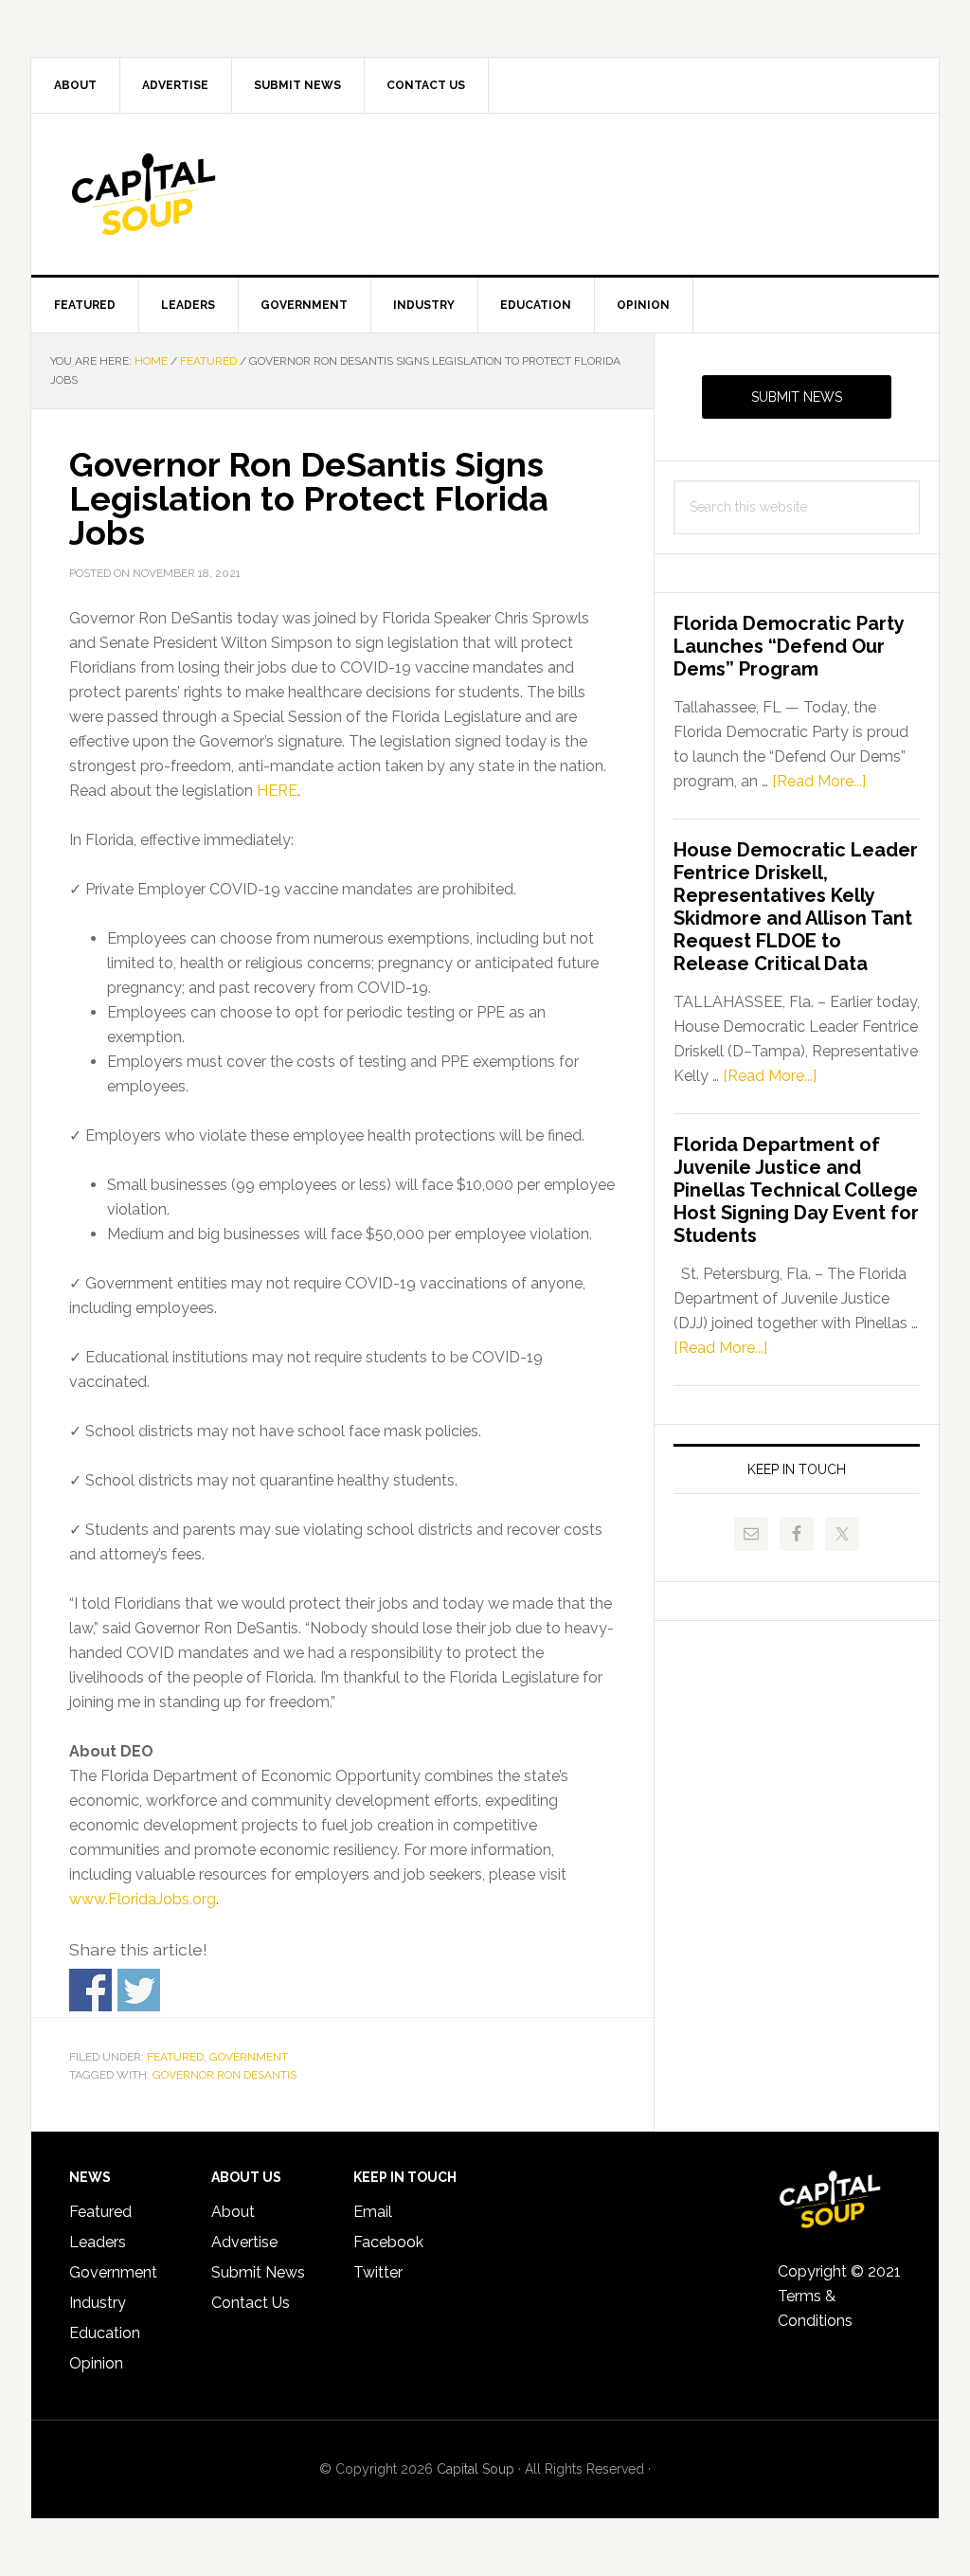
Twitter (378, 2272)
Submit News (797, 397)
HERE (277, 791)
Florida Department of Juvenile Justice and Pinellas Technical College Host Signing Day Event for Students (796, 1190)
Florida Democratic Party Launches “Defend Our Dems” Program (789, 646)
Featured (175, 2057)
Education (105, 2333)
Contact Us (251, 2303)
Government (249, 2057)
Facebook (388, 2242)
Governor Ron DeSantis (225, 2075)
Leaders (98, 2242)
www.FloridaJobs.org (143, 1899)
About (233, 2212)
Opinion (96, 2363)
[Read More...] (819, 781)
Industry (98, 2303)
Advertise (244, 2242)
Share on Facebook (90, 1990)
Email (373, 2212)
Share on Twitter (139, 1990)
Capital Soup (192, 194)
